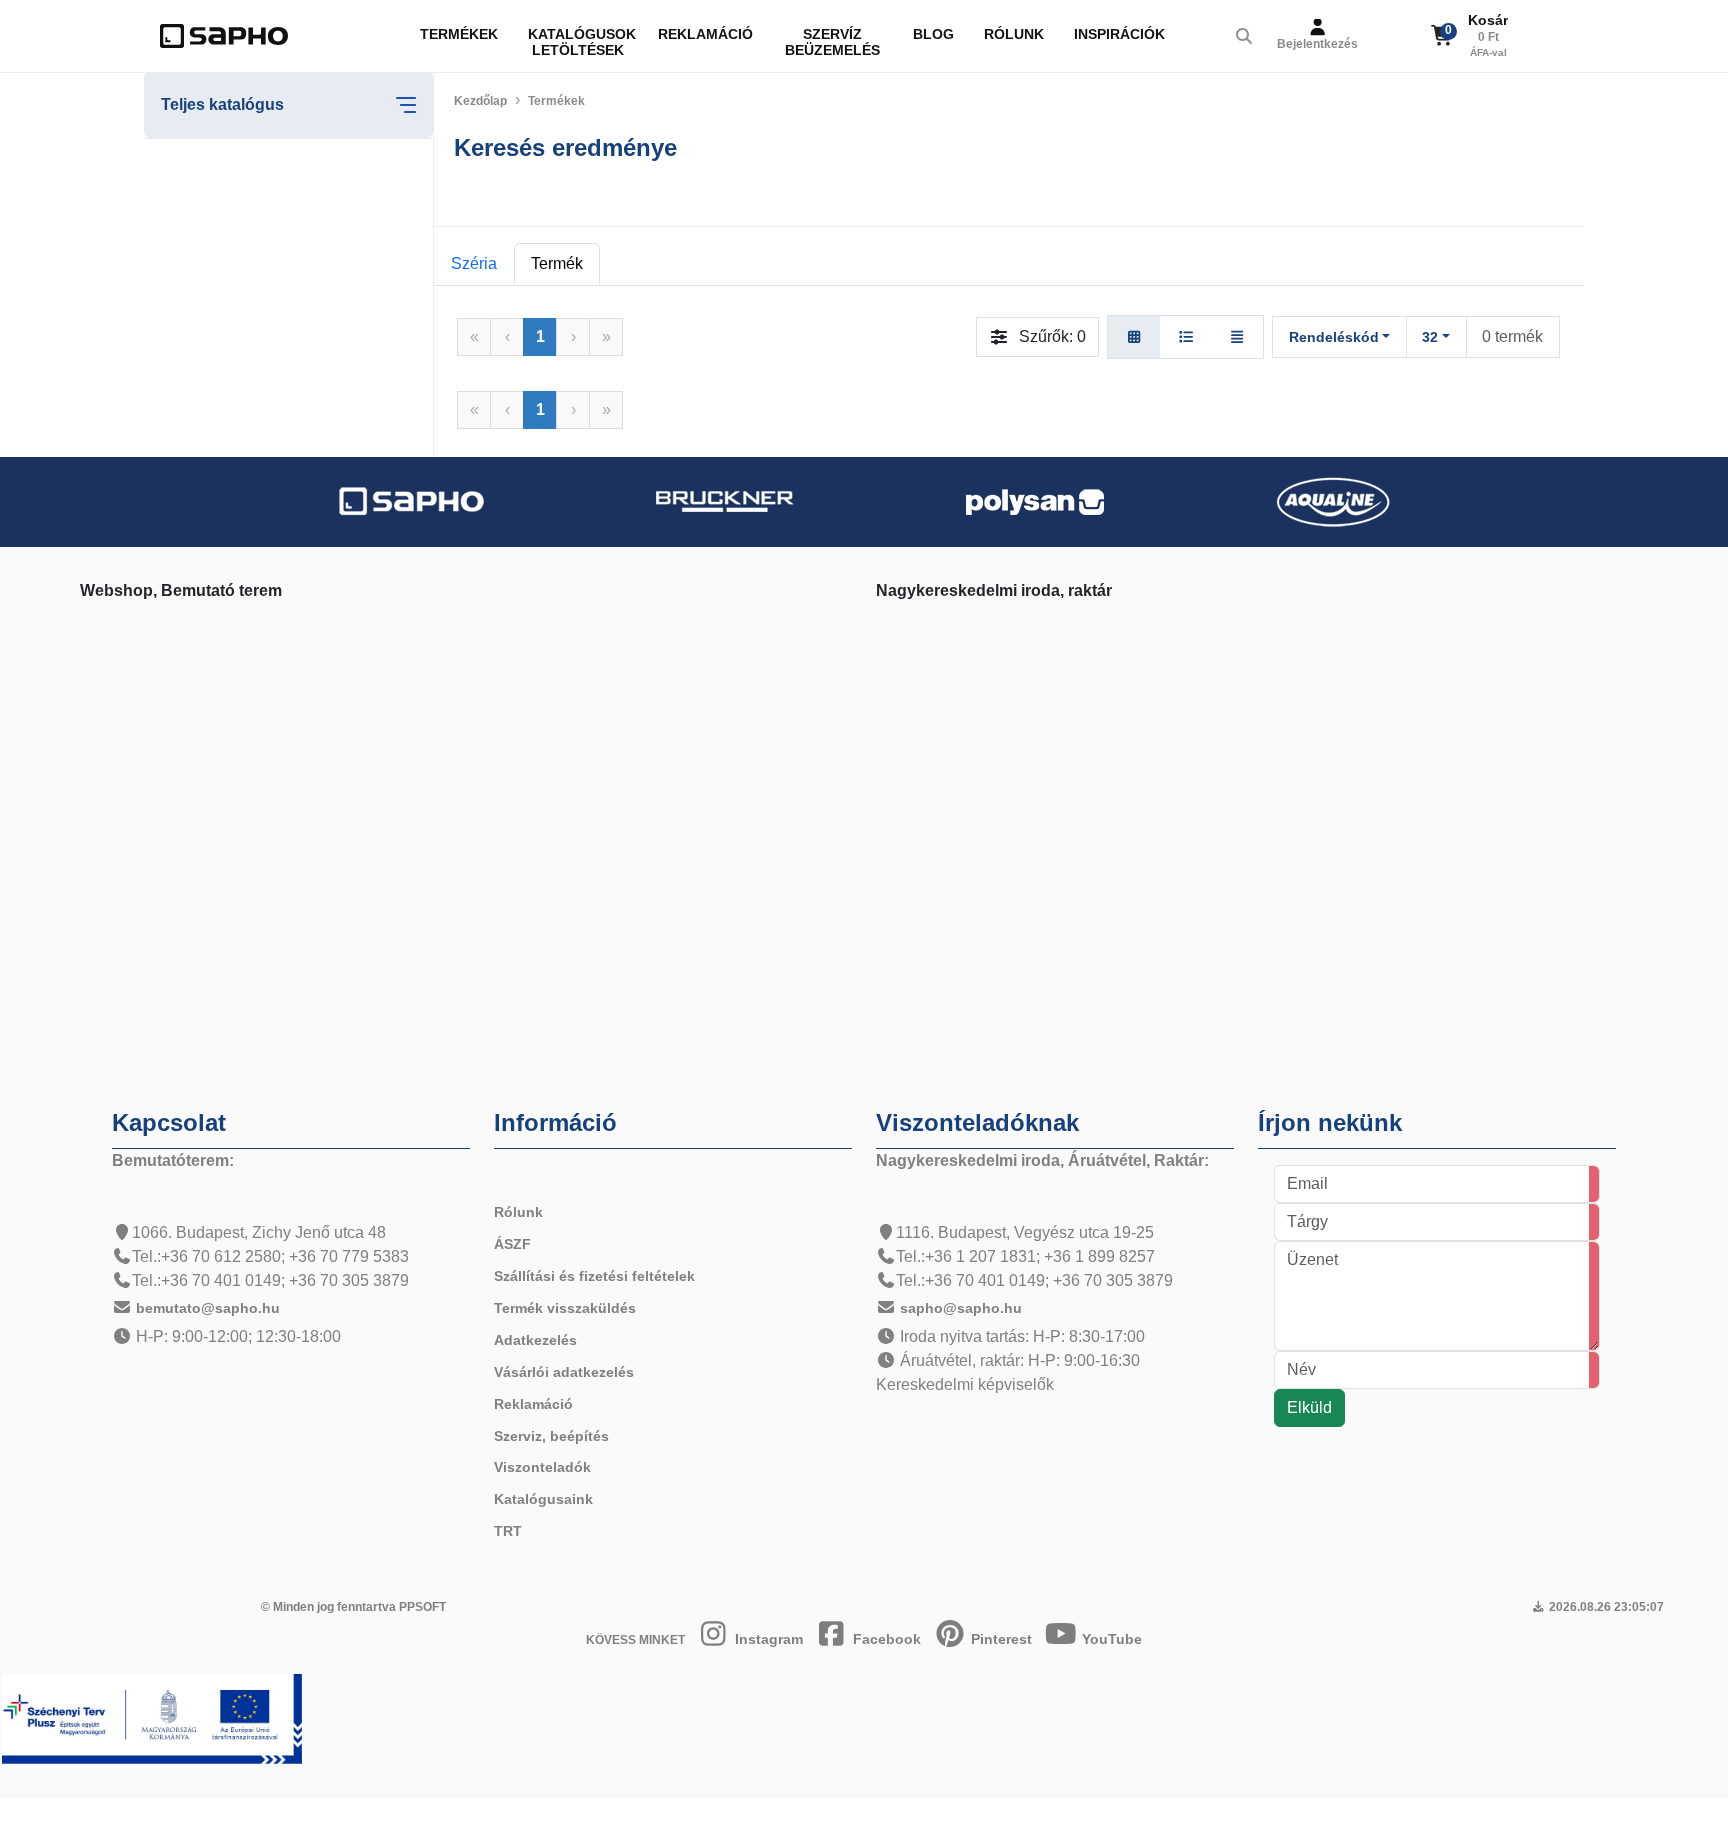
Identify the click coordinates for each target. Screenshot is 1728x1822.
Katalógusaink (543, 1499)
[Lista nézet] (1186, 337)
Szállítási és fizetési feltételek (594, 1276)
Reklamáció (705, 34)
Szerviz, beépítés (551, 1436)
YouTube (1110, 1639)
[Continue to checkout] (1521, 36)
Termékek (459, 34)
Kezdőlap (480, 101)
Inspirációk (1119, 34)
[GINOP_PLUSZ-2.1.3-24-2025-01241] (152, 1717)
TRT (508, 1531)
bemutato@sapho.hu (208, 1308)
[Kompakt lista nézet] (1237, 337)
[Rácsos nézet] (1134, 337)
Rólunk (1014, 34)
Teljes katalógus (222, 104)
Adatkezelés (535, 1340)
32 (1430, 337)
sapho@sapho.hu (961, 1308)
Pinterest (999, 1639)
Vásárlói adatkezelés (564, 1372)
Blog (933, 34)
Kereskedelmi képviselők (965, 1384)
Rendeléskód (1334, 337)
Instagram (767, 1639)
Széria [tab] (474, 263)
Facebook (885, 1639)
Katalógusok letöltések (582, 42)
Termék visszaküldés (565, 1308)
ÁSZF (512, 1244)
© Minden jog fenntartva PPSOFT (353, 1607)
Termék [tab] (557, 263)
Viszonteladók (542, 1467)
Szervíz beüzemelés (832, 42)
